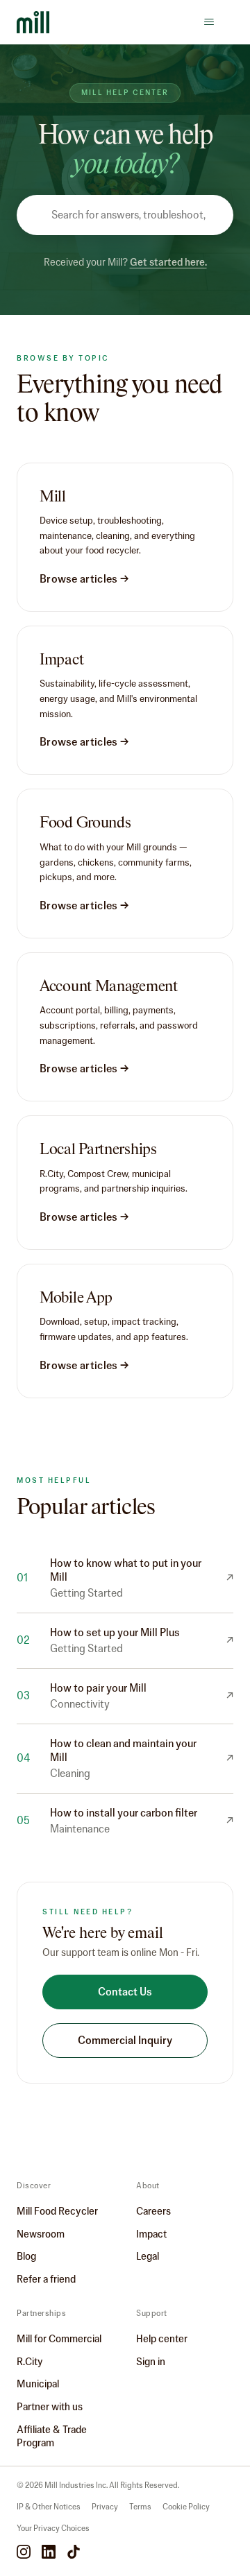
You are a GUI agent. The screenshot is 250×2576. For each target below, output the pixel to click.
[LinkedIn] (49, 2553)
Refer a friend (46, 2279)
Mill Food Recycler (57, 2211)
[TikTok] (74, 2553)
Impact (151, 2234)
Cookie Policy (186, 2507)
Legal (148, 2256)
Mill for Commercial (59, 2339)
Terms (140, 2507)
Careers (153, 2211)
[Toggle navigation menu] (209, 22)
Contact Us (125, 1992)
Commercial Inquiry (125, 2040)
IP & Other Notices (49, 2507)
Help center (162, 2339)
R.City (30, 2362)
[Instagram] (24, 2553)
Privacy (105, 2507)
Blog (26, 2256)
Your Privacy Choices (53, 2528)
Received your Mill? (125, 262)
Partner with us (50, 2407)
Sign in (151, 2362)
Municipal (38, 2384)
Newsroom (41, 2234)
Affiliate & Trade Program (52, 2436)
